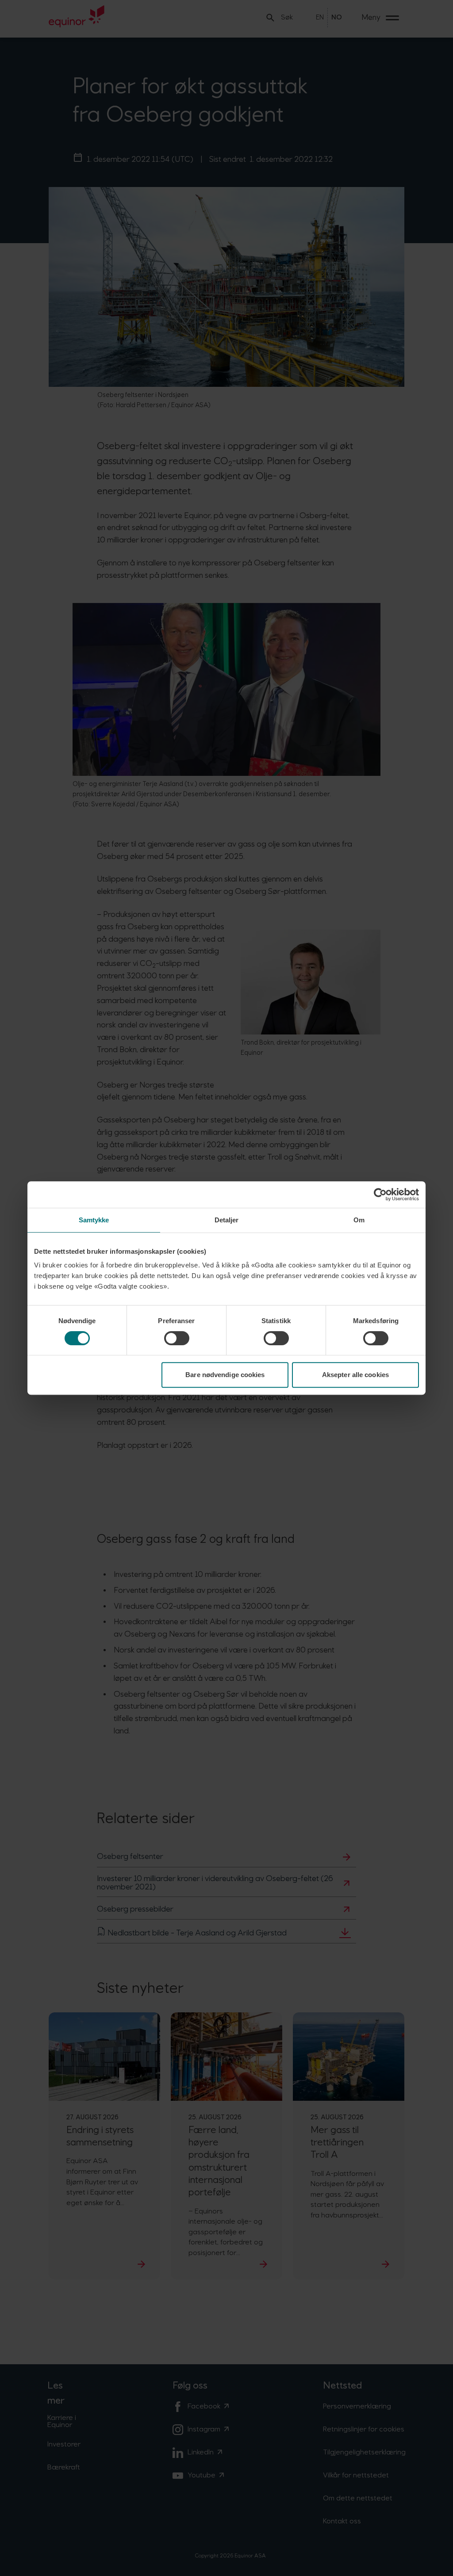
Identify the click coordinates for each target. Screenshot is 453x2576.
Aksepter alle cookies (355, 1375)
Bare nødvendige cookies (225, 1375)
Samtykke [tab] (94, 1220)
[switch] (177, 1338)
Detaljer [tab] (227, 1220)
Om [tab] (359, 1220)
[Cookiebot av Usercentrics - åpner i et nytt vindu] (380, 1195)
